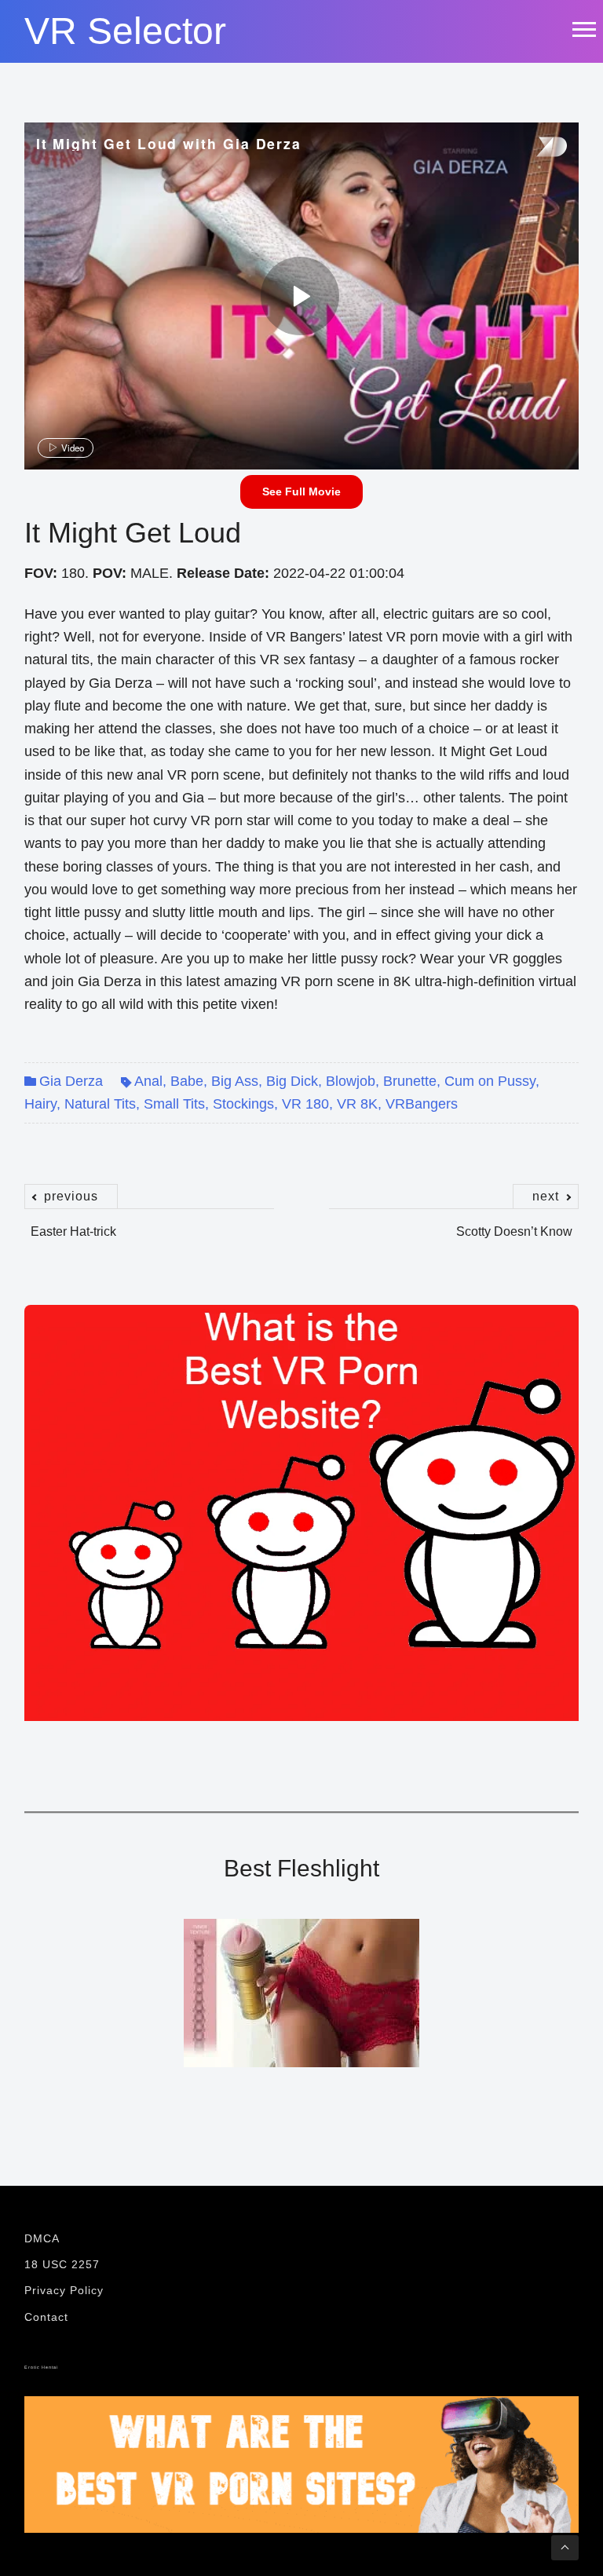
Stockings (243, 1104)
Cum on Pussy (490, 1081)
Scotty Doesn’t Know (514, 1223)
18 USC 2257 (62, 2264)
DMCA (42, 2238)
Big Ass (235, 1081)
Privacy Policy (64, 2290)
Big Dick (292, 1081)
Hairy (40, 1104)
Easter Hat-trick (73, 1223)
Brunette (410, 1081)
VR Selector (125, 31)
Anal (148, 1081)
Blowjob (351, 1081)
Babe (187, 1081)
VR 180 (305, 1104)
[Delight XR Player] (532, 148)
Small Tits (174, 1104)
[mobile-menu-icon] (583, 29)
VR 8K (357, 1104)
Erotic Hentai (41, 2367)
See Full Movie (301, 491)
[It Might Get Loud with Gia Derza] (300, 296)
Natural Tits (100, 1104)
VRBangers (422, 1104)
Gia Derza (71, 1081)
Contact (46, 2317)
